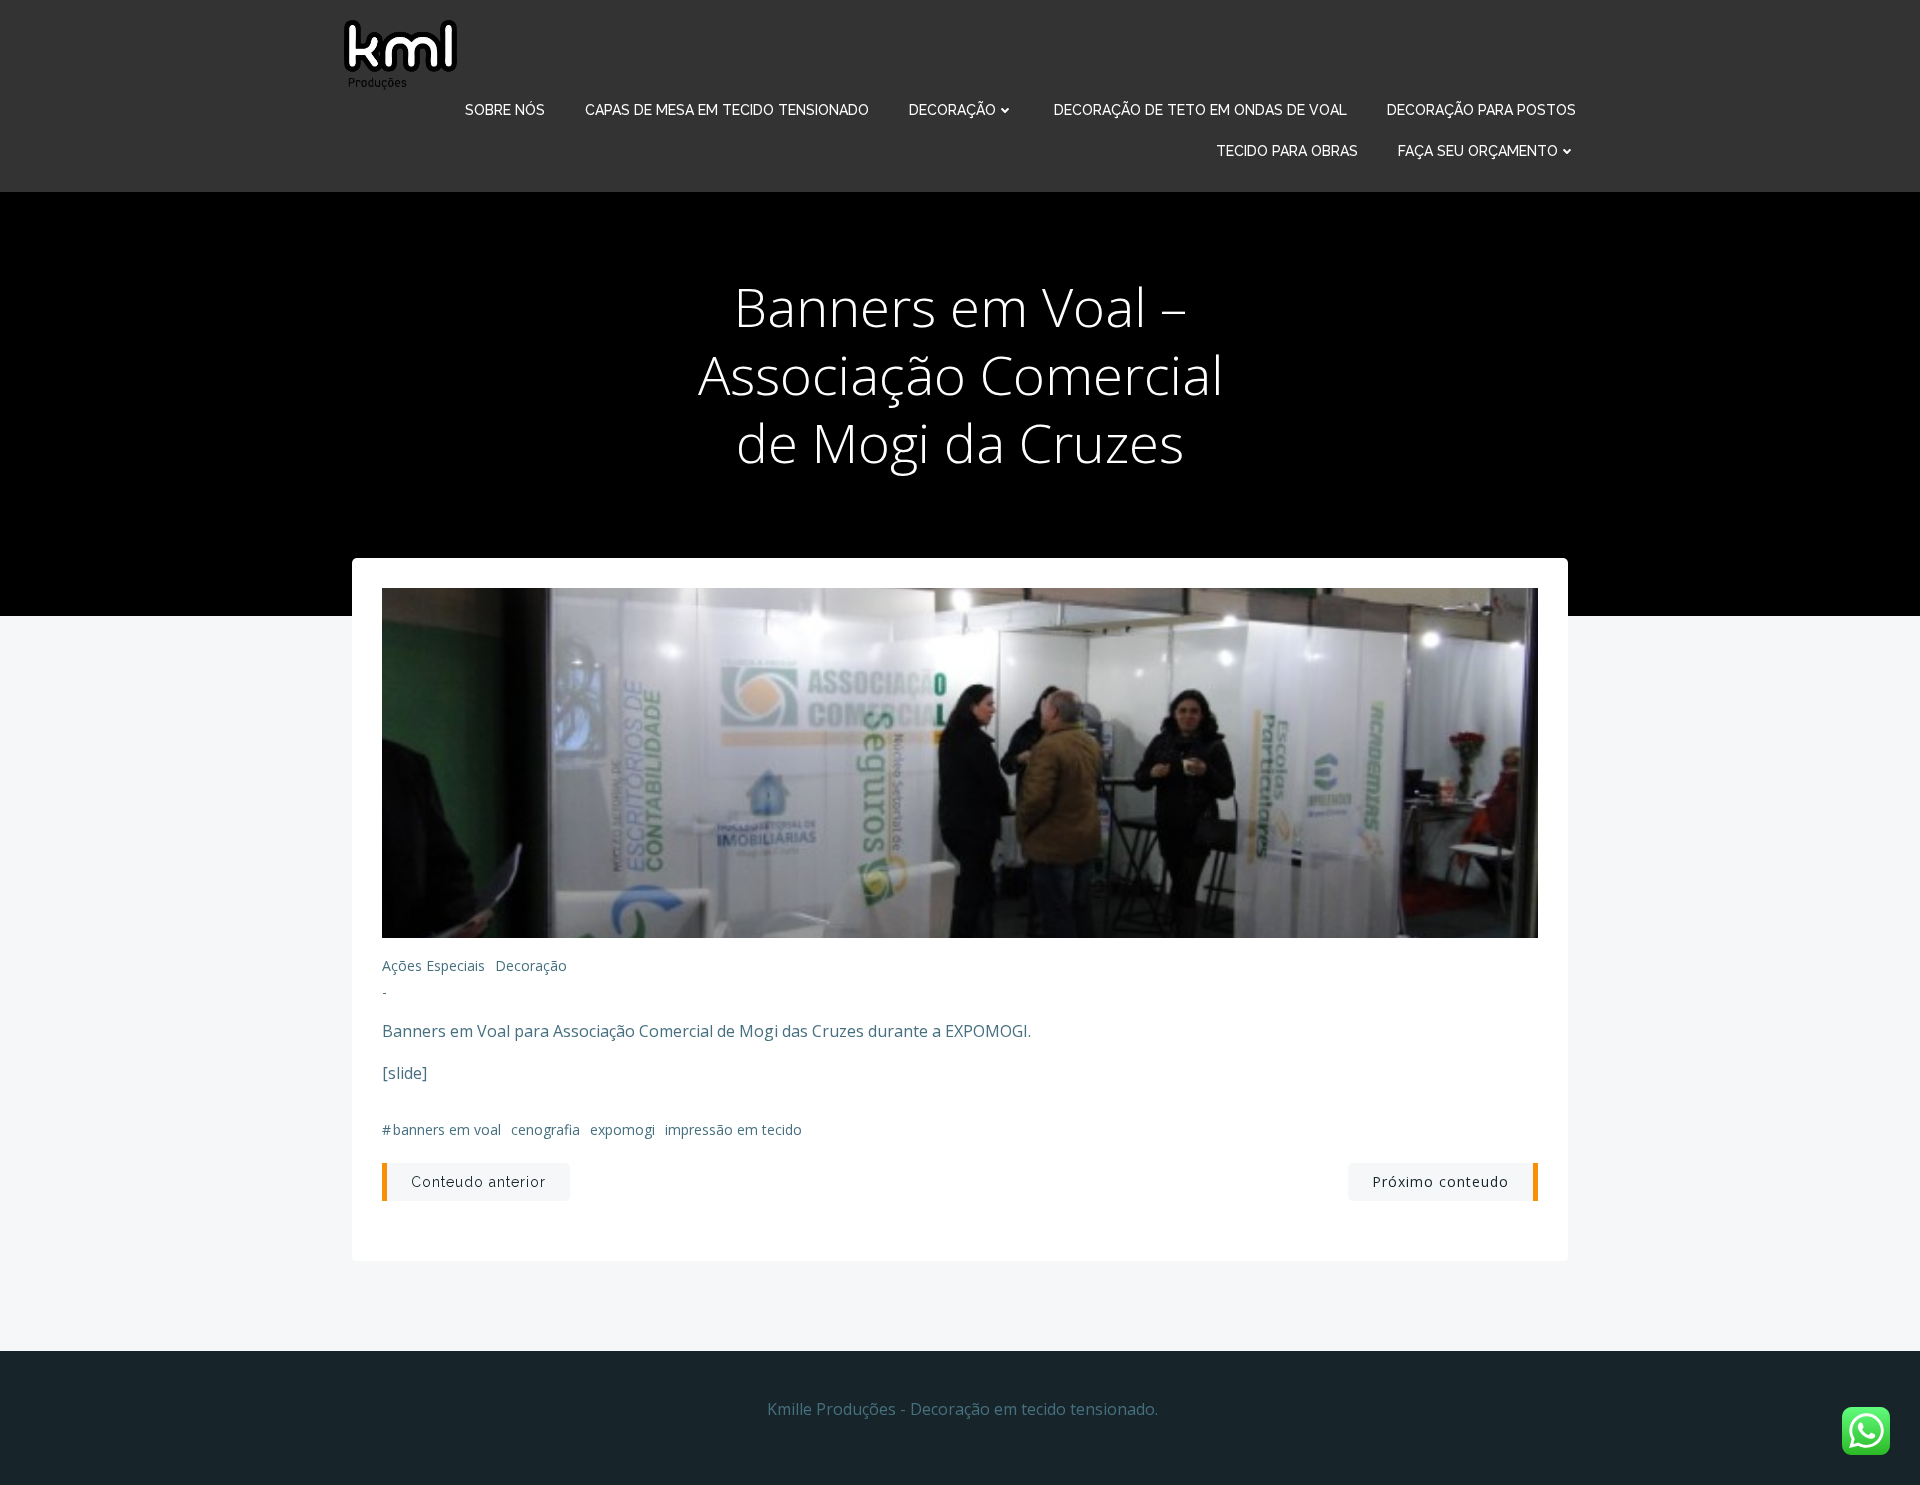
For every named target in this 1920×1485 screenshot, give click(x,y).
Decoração (952, 110)
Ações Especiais (433, 965)
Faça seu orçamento (1478, 151)
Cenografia (545, 1129)
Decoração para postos (1481, 110)
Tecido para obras (1287, 151)
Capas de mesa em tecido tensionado (727, 110)
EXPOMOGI (622, 1129)
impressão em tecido (733, 1129)
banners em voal (447, 1129)
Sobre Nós (505, 110)
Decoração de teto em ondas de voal (1200, 110)
